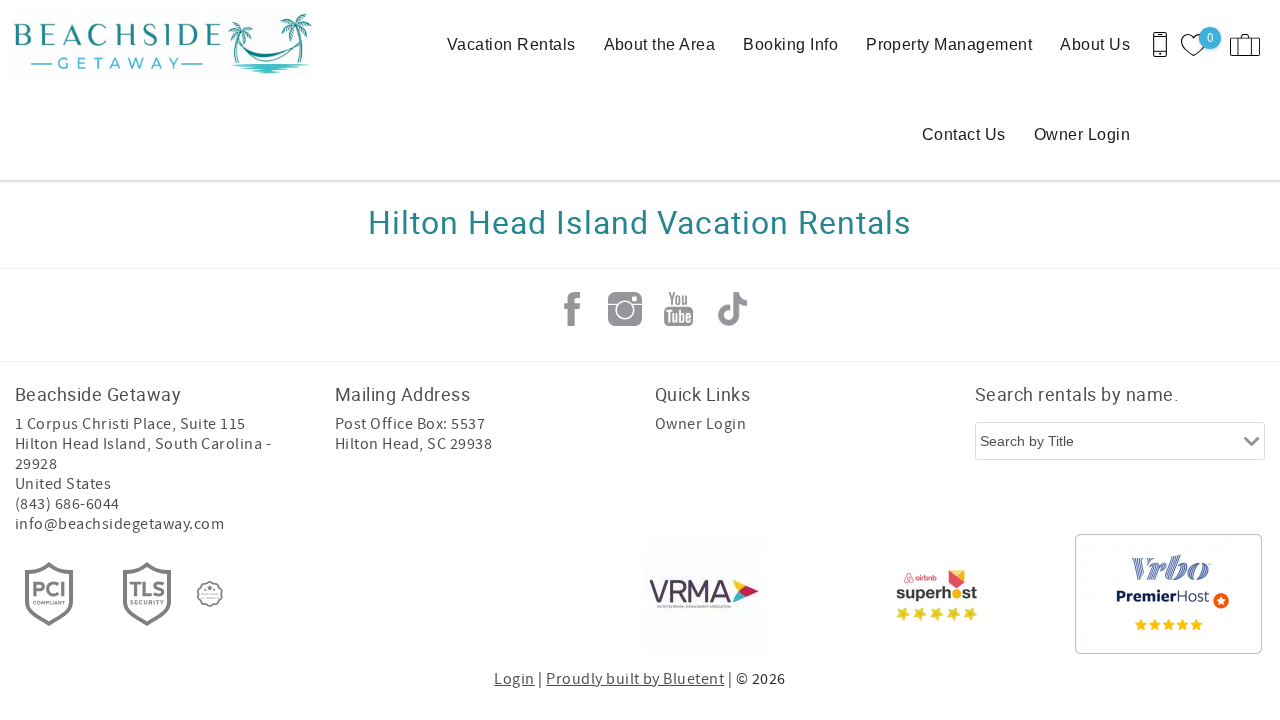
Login (514, 679)
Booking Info (790, 44)
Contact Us (964, 134)
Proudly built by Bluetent (635, 679)
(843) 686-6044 (67, 504)
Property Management (949, 44)
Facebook (572, 309)
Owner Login (1082, 134)
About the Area (660, 44)
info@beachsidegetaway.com (119, 524)
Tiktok (732, 309)
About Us (1095, 44)
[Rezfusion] (210, 594)
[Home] (137, 45)
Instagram (625, 309)
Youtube (679, 309)
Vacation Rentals (511, 44)
